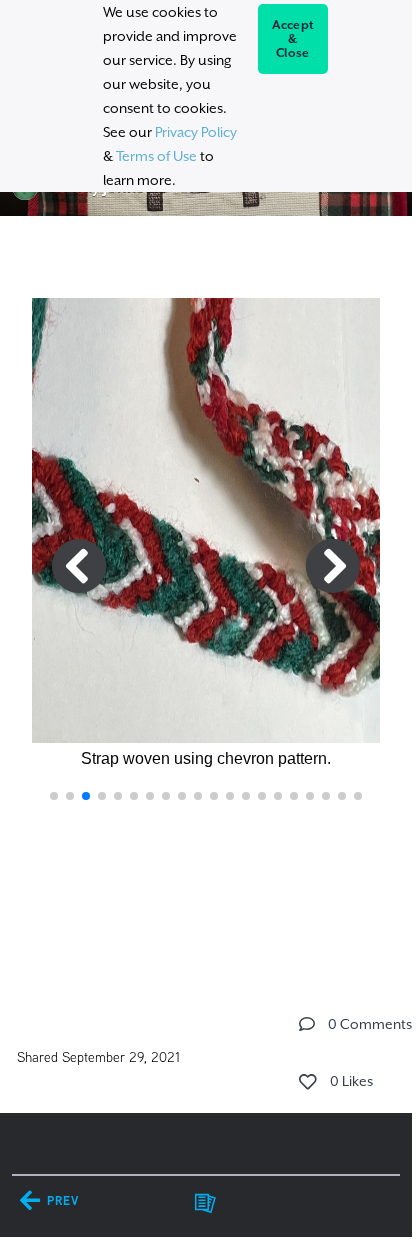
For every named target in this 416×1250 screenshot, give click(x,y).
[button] (54, 796)
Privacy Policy (196, 132)
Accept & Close (293, 39)
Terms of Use (156, 156)
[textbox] (205, 603)
